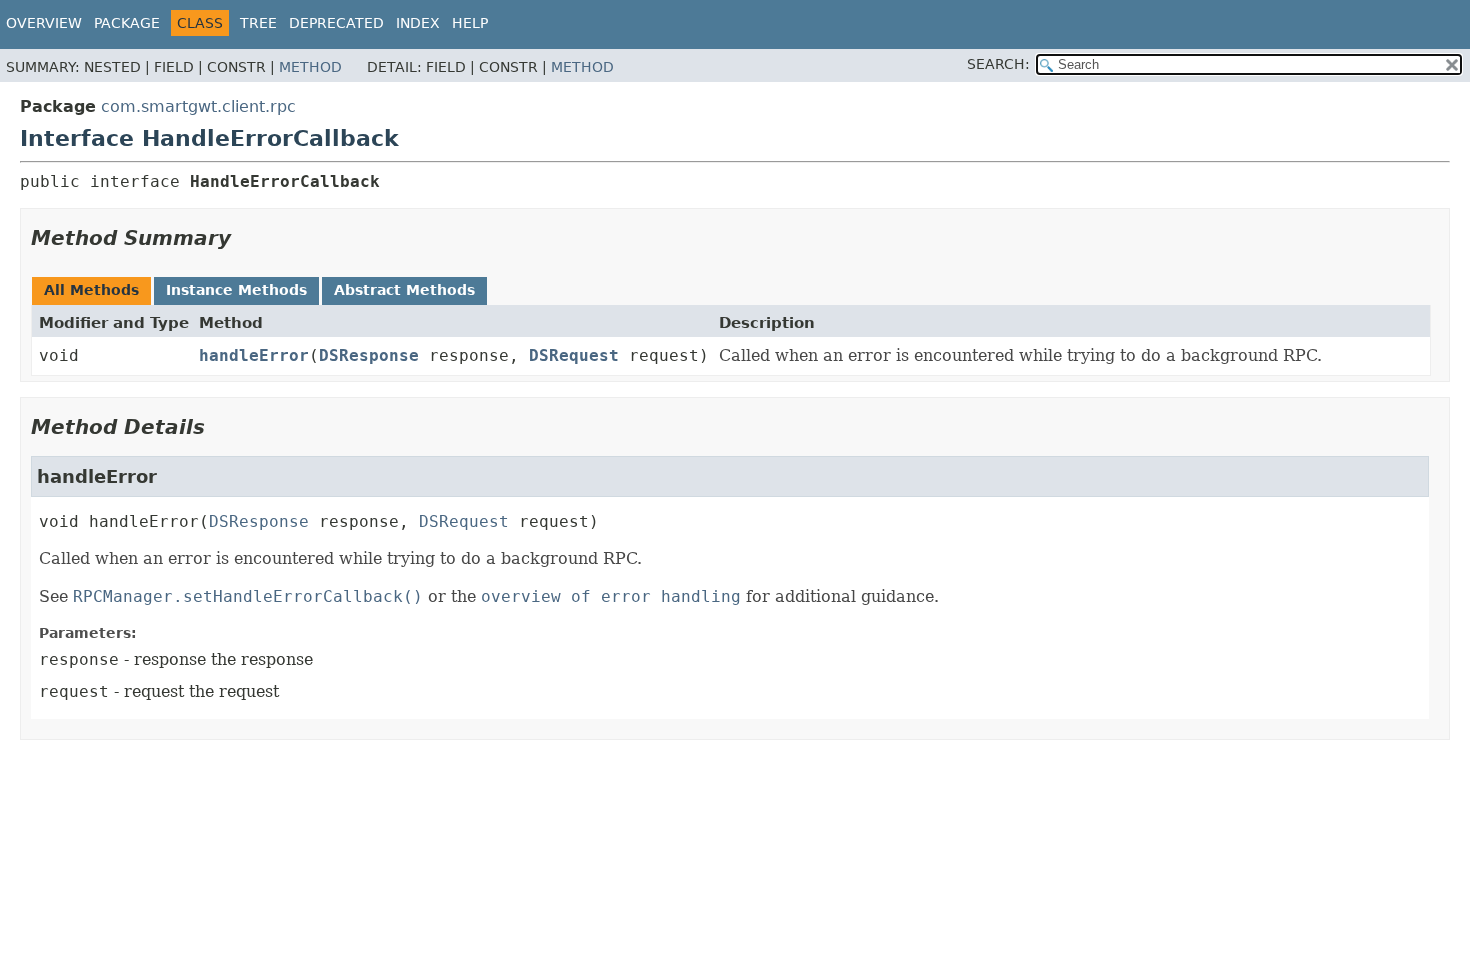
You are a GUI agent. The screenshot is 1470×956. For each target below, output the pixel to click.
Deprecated (336, 23)
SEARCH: (998, 64)
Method (310, 67)
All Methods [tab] (91, 290)
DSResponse (369, 355)
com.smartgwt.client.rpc (198, 106)
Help (470, 23)
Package (127, 23)
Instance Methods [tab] (236, 290)
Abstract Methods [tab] (404, 290)
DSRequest (574, 355)
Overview (44, 23)
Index (418, 23)
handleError (254, 355)
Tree (258, 23)
